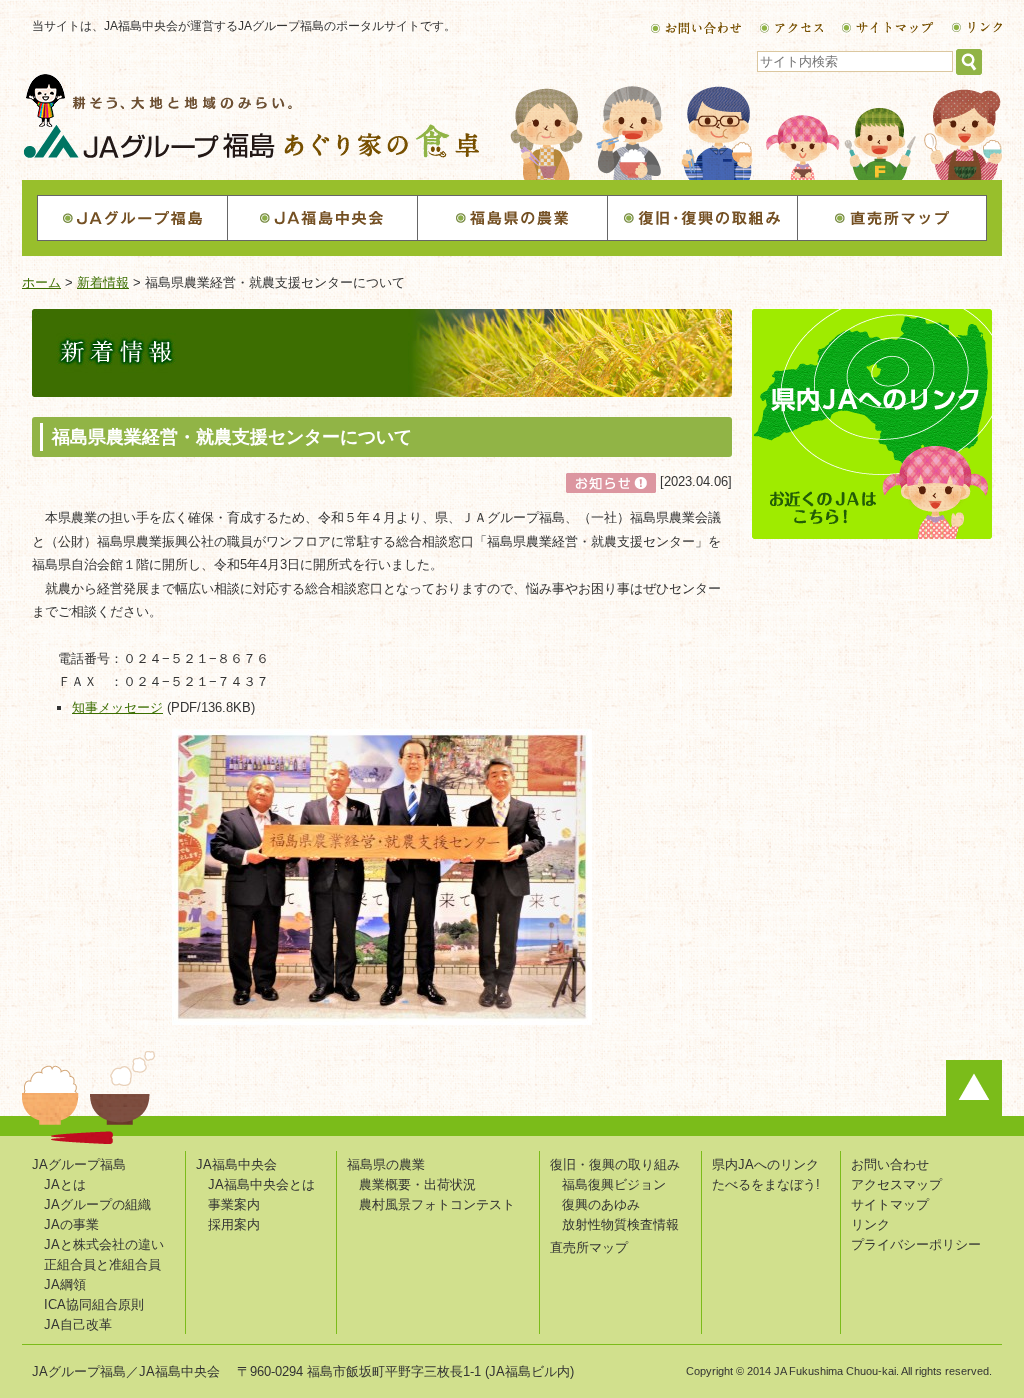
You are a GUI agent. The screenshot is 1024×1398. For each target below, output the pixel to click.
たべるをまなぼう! (766, 1184)
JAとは (65, 1184)
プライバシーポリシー (916, 1244)
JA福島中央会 (236, 1164)
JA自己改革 (78, 1324)
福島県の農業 (386, 1164)
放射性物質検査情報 (620, 1224)
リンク (870, 1224)
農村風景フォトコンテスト (437, 1204)
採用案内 (234, 1224)
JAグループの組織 (97, 1204)
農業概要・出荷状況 (417, 1184)
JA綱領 (65, 1284)
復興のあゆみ (601, 1204)
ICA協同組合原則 (94, 1304)
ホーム (41, 282)
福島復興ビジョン (614, 1184)
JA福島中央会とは (261, 1184)
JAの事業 (71, 1224)
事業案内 (234, 1204)
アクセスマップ (896, 1184)
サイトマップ (890, 1204)
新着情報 (103, 282)
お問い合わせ (890, 1164)
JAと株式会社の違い (104, 1244)
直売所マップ (589, 1247)
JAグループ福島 (79, 1164)
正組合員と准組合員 (102, 1264)
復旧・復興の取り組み (615, 1164)
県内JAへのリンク (765, 1164)
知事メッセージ (117, 707)
